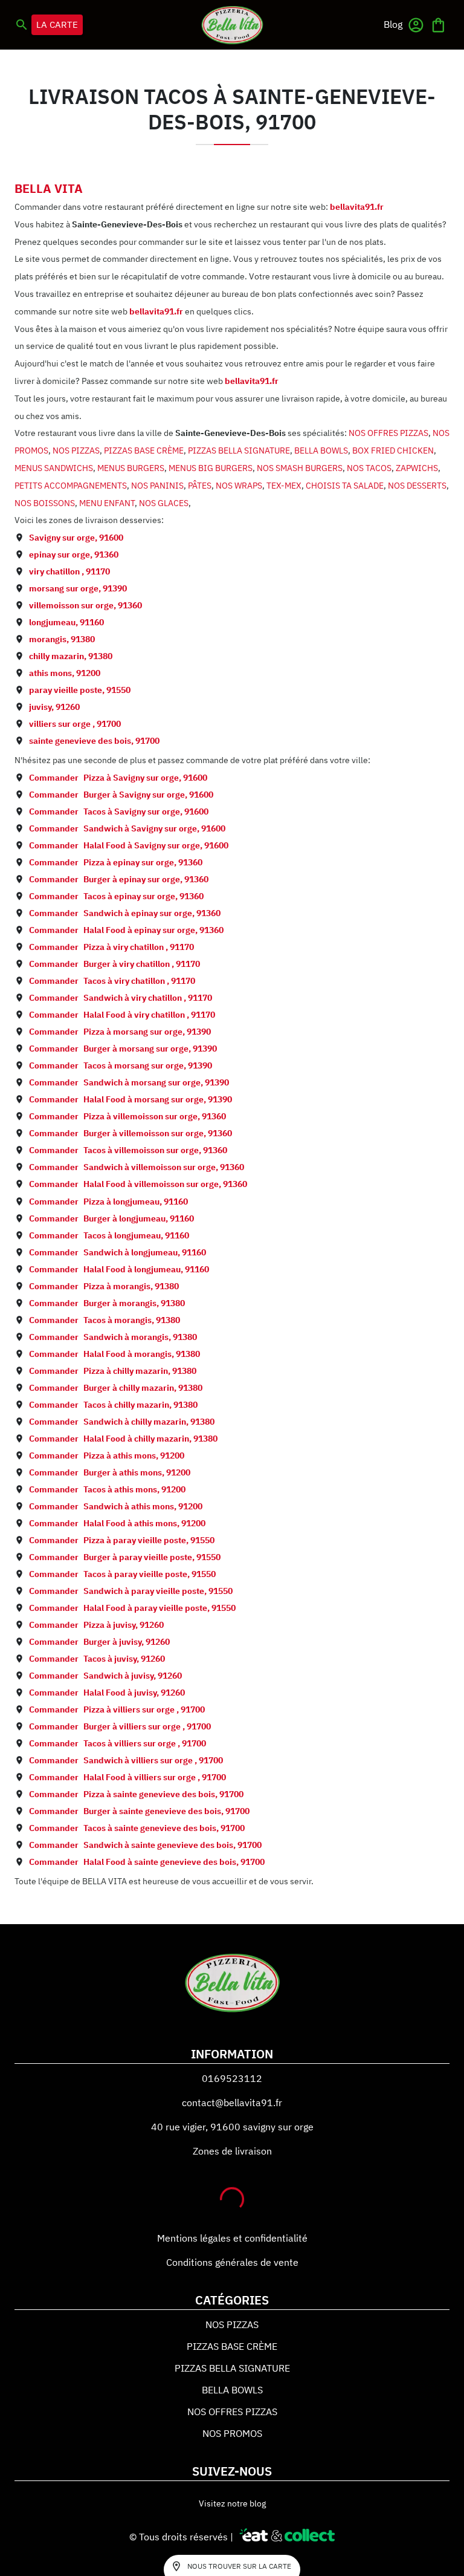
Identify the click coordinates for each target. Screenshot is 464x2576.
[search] (22, 25)
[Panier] (438, 25)
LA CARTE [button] (57, 24)
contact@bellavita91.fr (232, 2103)
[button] (393, 24)
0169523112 (232, 2078)
